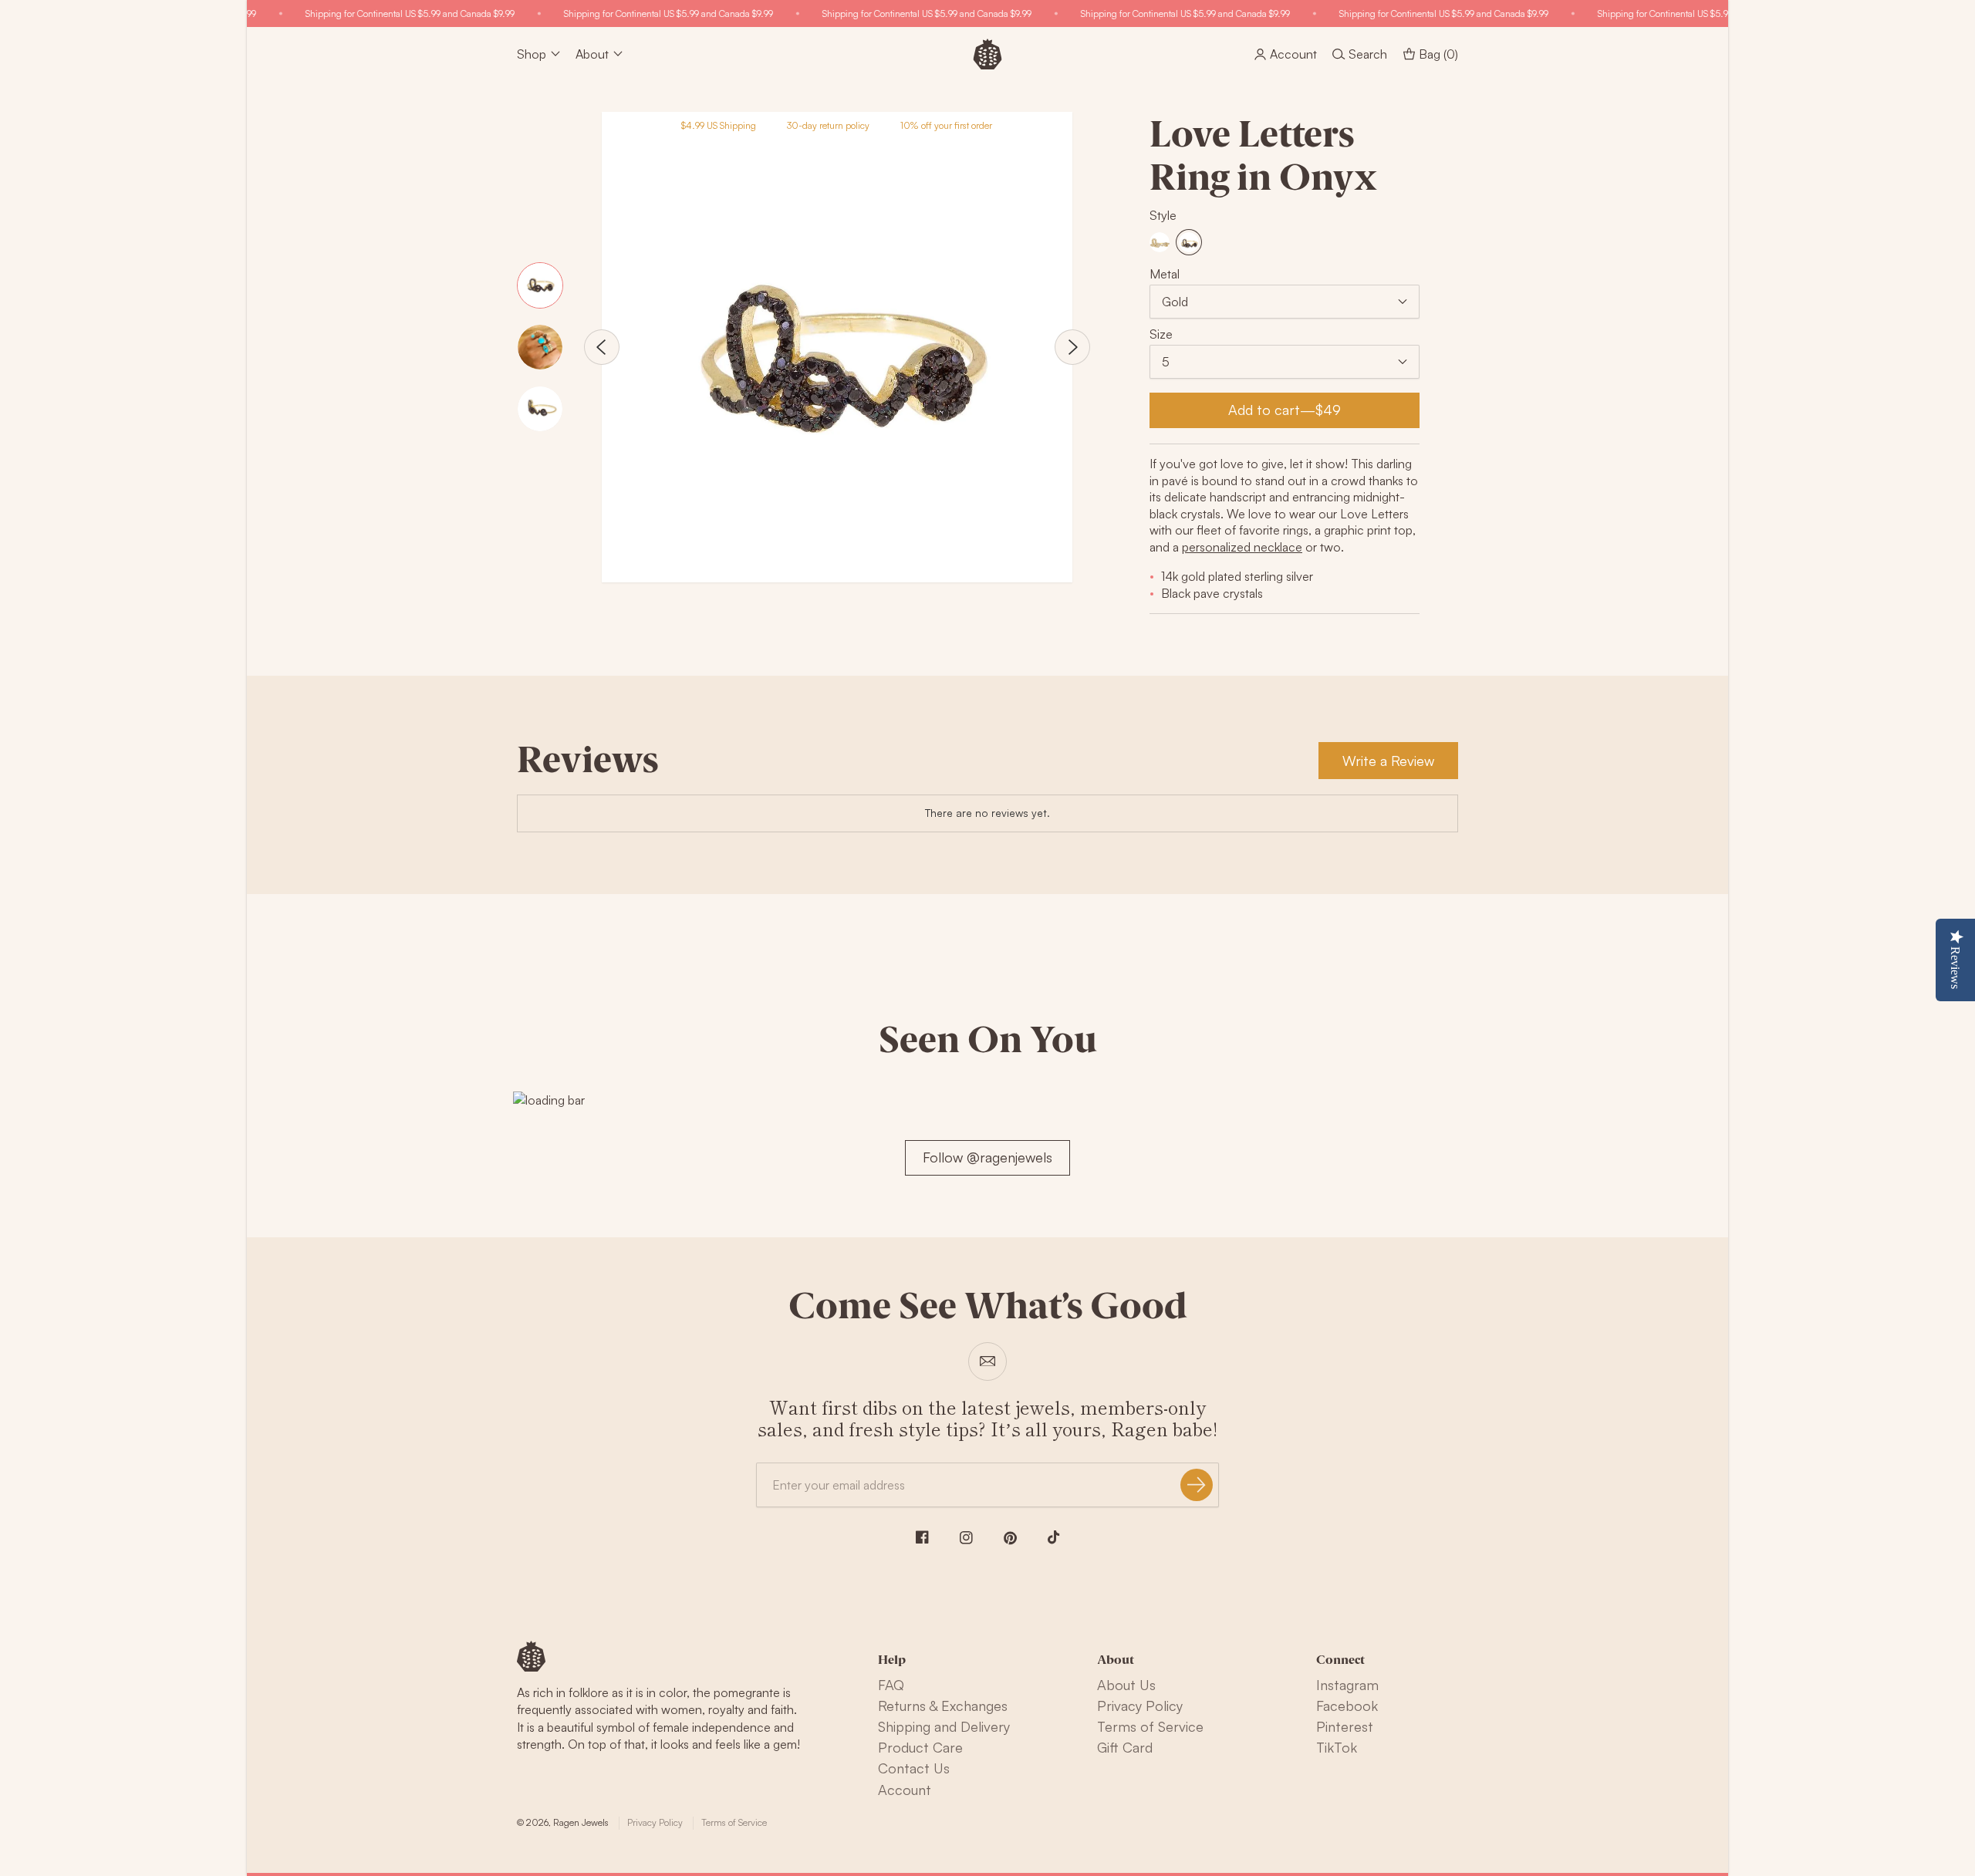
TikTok (1337, 1747)
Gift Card (1125, 1747)
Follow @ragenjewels (987, 1157)
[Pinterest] (1010, 1538)
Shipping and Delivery (944, 1726)
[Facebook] (922, 1537)
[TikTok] (1054, 1537)
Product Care (920, 1747)
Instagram (1347, 1685)
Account (905, 1790)
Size (1161, 334)
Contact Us (914, 1768)
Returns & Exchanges (943, 1706)
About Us (1126, 1685)
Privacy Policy (1140, 1706)
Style (1163, 215)
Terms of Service (1150, 1726)
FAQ (891, 1685)
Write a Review (1388, 761)
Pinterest (1345, 1726)
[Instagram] (966, 1538)
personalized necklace (1242, 547)
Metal (1165, 274)
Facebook (1347, 1706)
